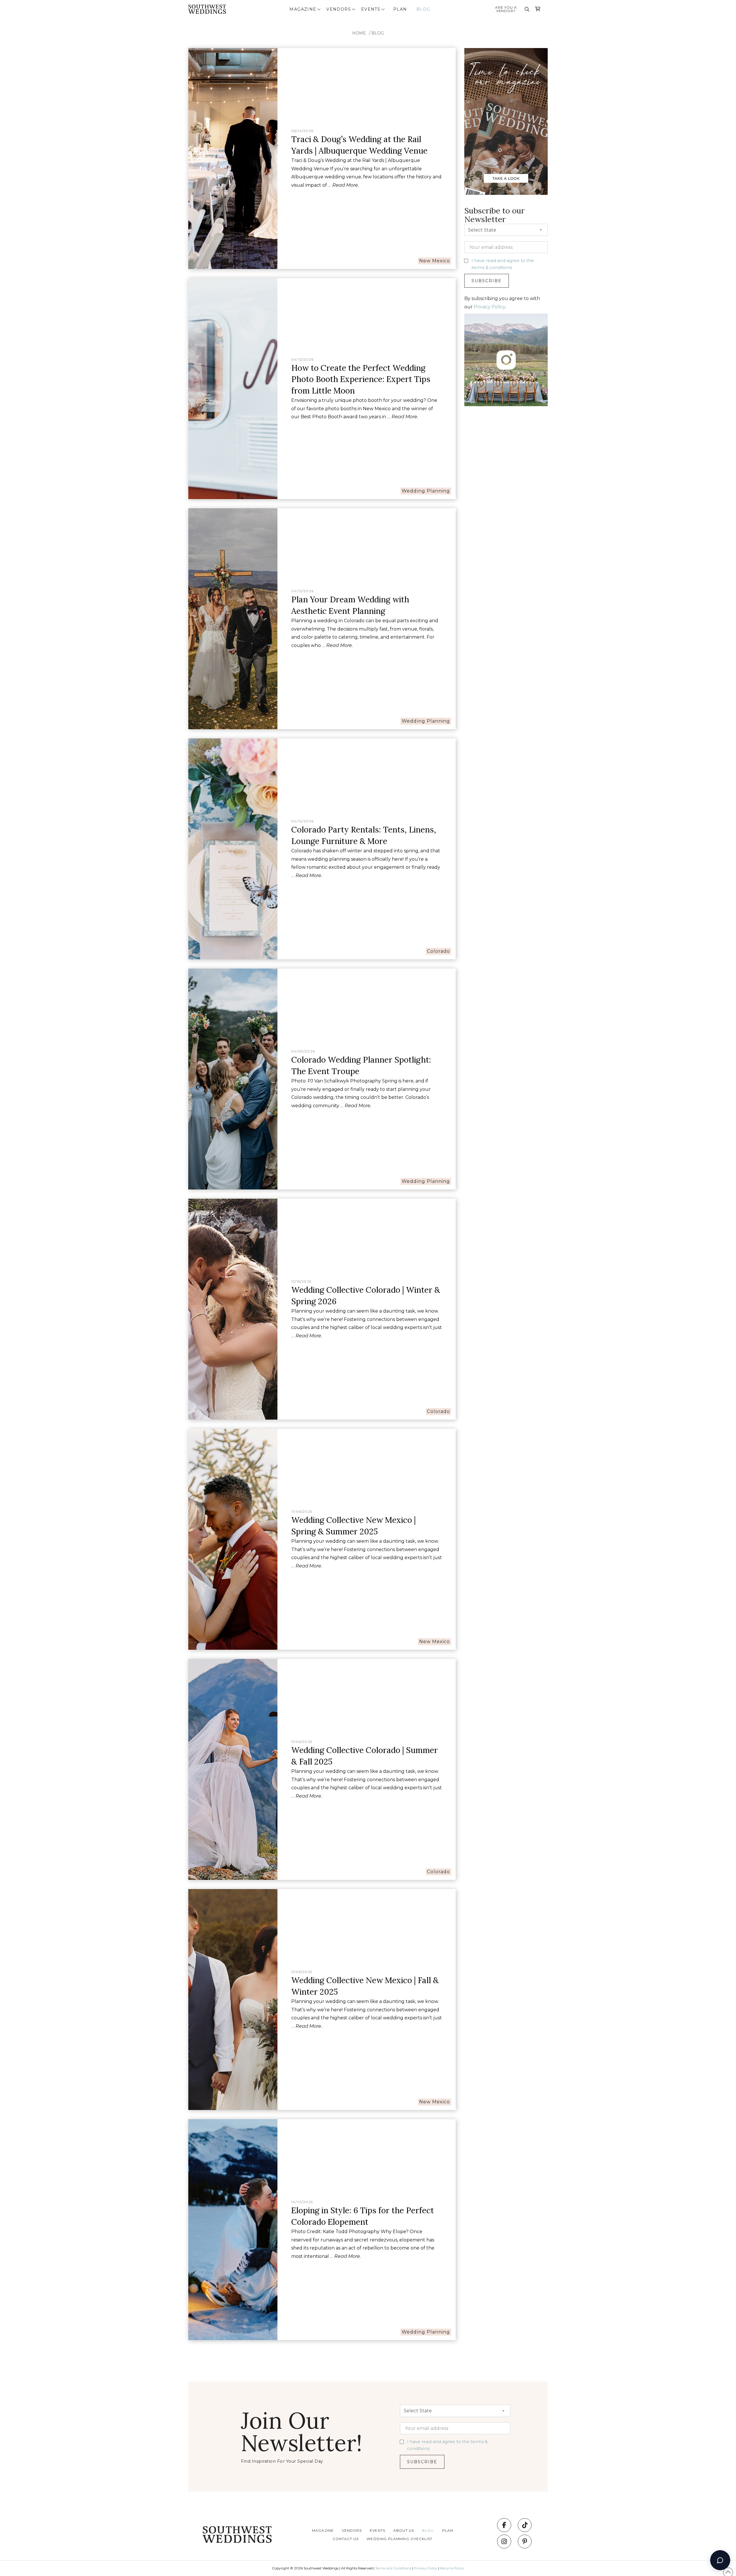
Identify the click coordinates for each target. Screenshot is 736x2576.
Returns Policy (452, 2568)
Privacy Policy (489, 307)
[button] (306, 9)
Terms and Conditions (393, 2568)
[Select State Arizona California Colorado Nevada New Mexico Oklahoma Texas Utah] (506, 231)
